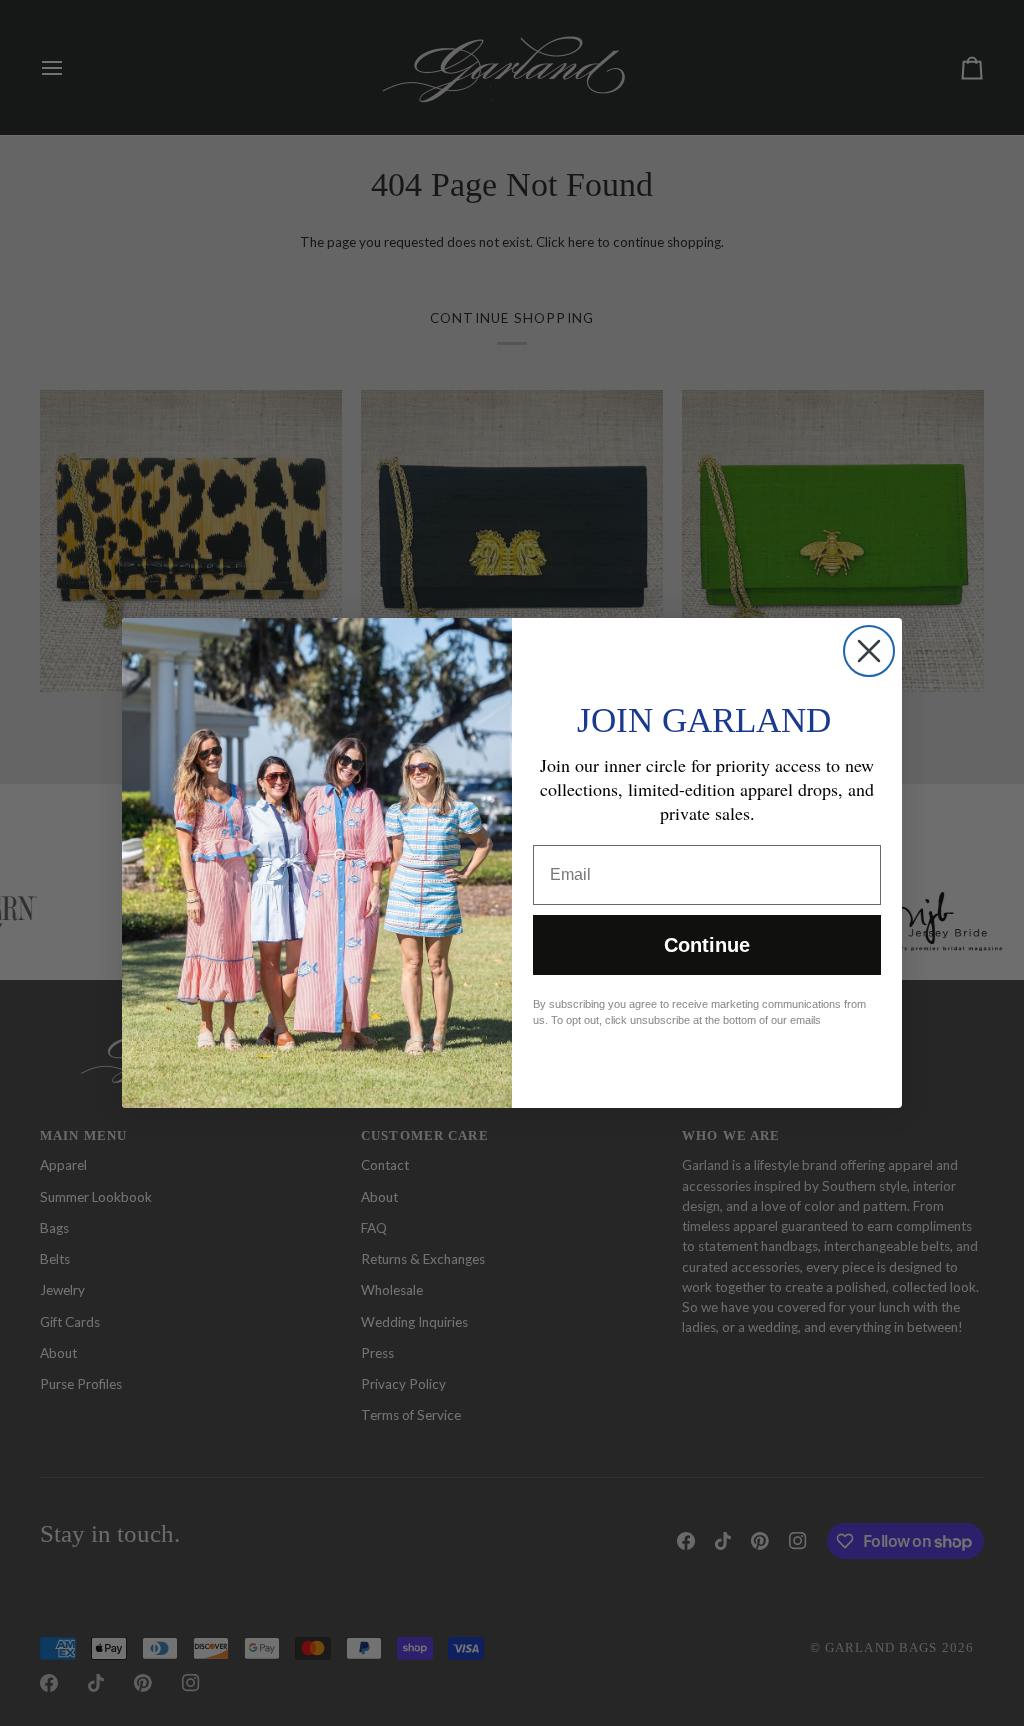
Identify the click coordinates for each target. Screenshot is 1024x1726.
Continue (707, 945)
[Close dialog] (869, 651)
